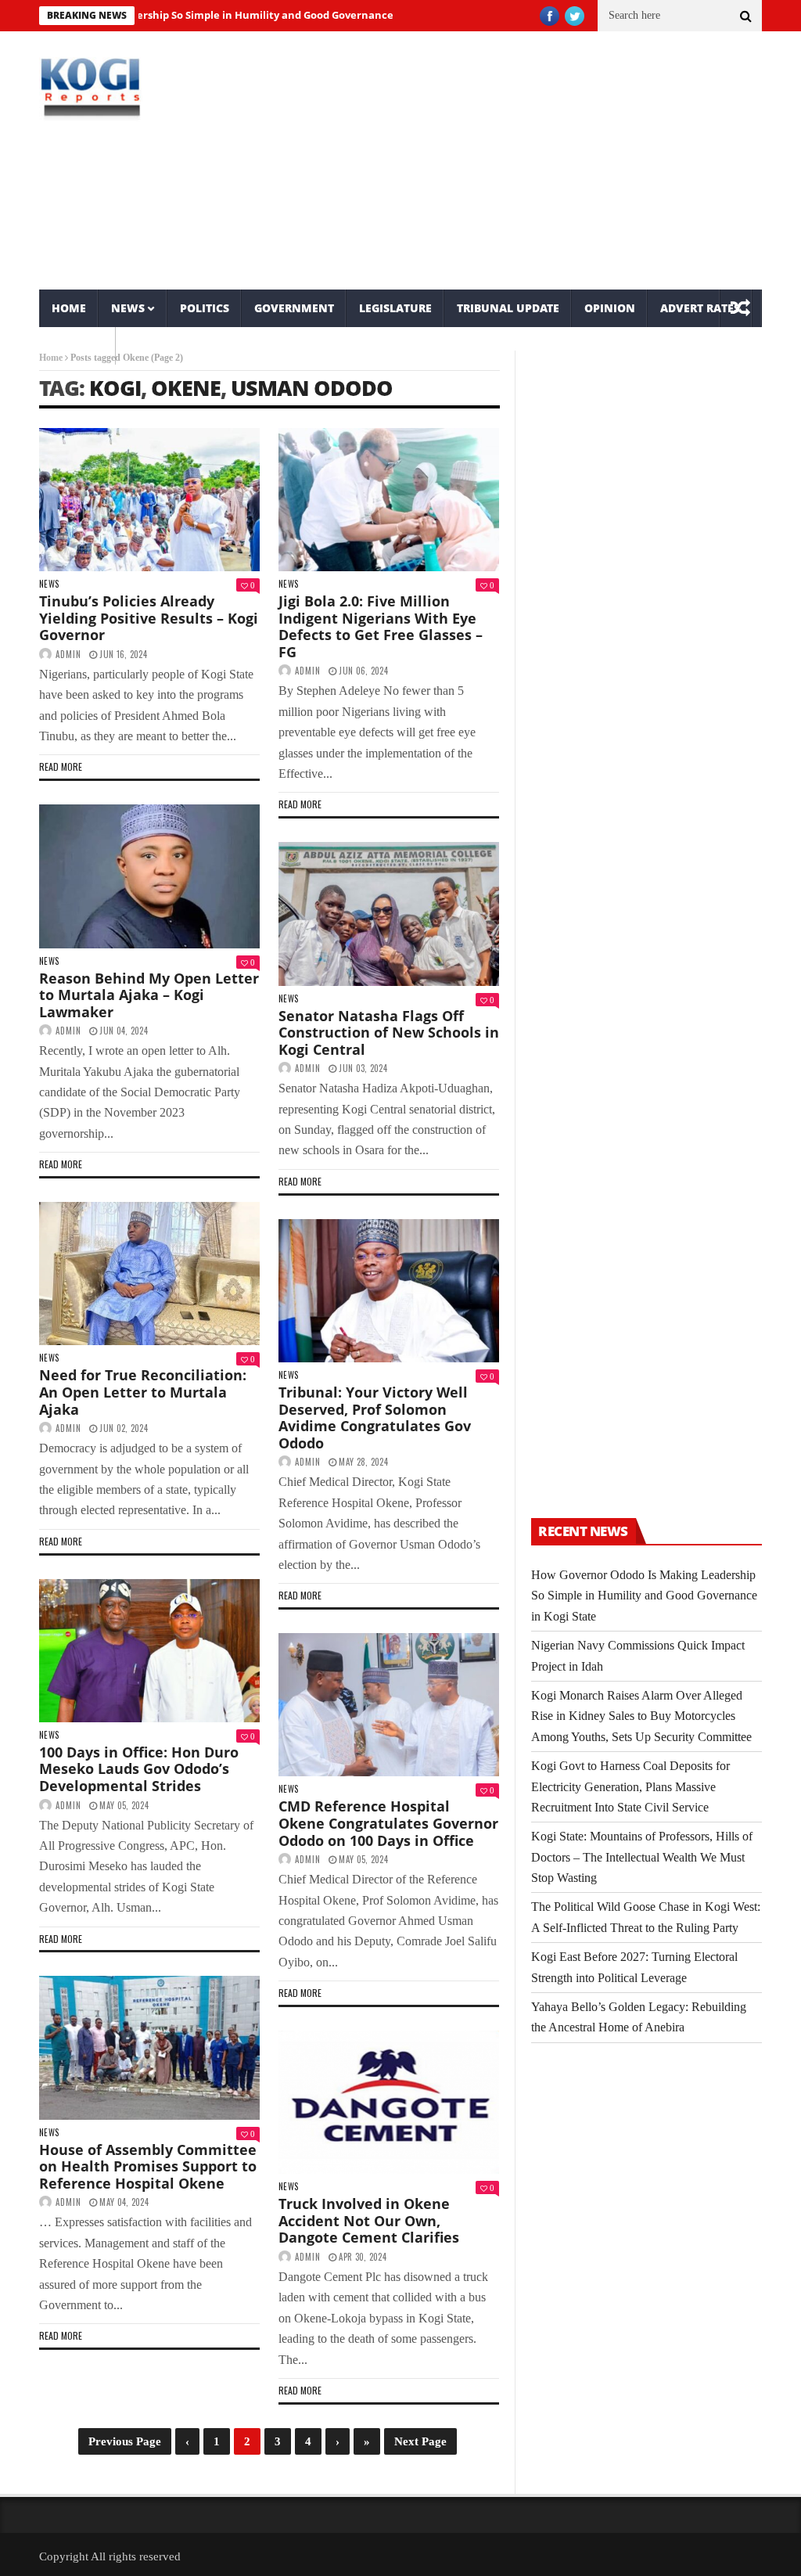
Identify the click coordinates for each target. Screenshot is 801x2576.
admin (68, 654)
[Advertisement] (524, 160)
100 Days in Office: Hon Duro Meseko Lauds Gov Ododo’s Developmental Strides (139, 1769)
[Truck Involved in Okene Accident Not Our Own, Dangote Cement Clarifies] (389, 2102)
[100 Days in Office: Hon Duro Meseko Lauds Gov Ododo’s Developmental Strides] (149, 1651)
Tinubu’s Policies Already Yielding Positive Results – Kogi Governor (149, 618)
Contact (77, 345)
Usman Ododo (312, 388)
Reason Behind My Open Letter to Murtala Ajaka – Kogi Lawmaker (149, 995)
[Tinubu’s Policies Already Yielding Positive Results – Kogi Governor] (149, 500)
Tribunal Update (508, 308)
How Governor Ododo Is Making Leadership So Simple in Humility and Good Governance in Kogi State (644, 1596)
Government (294, 308)
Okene (186, 388)
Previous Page (125, 2441)
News (128, 308)
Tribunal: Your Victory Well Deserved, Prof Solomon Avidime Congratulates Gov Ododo (375, 1418)
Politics (205, 308)
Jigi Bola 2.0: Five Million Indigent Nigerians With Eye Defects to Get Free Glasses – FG (381, 626)
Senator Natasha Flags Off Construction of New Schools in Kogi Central (389, 1033)
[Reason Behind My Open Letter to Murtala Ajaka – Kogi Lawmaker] (149, 876)
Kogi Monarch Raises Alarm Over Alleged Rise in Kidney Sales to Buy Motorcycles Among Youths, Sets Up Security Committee (641, 1716)
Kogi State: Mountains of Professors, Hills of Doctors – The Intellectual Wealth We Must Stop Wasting (642, 1857)
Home (69, 308)
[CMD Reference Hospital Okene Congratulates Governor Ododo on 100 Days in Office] (389, 1705)
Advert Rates (700, 308)
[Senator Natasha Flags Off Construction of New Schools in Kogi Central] (389, 914)
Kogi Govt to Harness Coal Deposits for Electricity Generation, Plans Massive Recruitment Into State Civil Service (630, 1786)
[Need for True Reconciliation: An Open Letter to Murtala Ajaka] (149, 1274)
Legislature (395, 308)
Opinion (610, 308)
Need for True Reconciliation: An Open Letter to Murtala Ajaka (143, 1392)
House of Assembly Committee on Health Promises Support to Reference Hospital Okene (148, 2166)
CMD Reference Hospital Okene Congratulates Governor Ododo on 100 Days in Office (388, 1823)
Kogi (115, 388)
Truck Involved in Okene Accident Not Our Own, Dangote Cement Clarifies (369, 2220)
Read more (61, 766)
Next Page (420, 2441)
